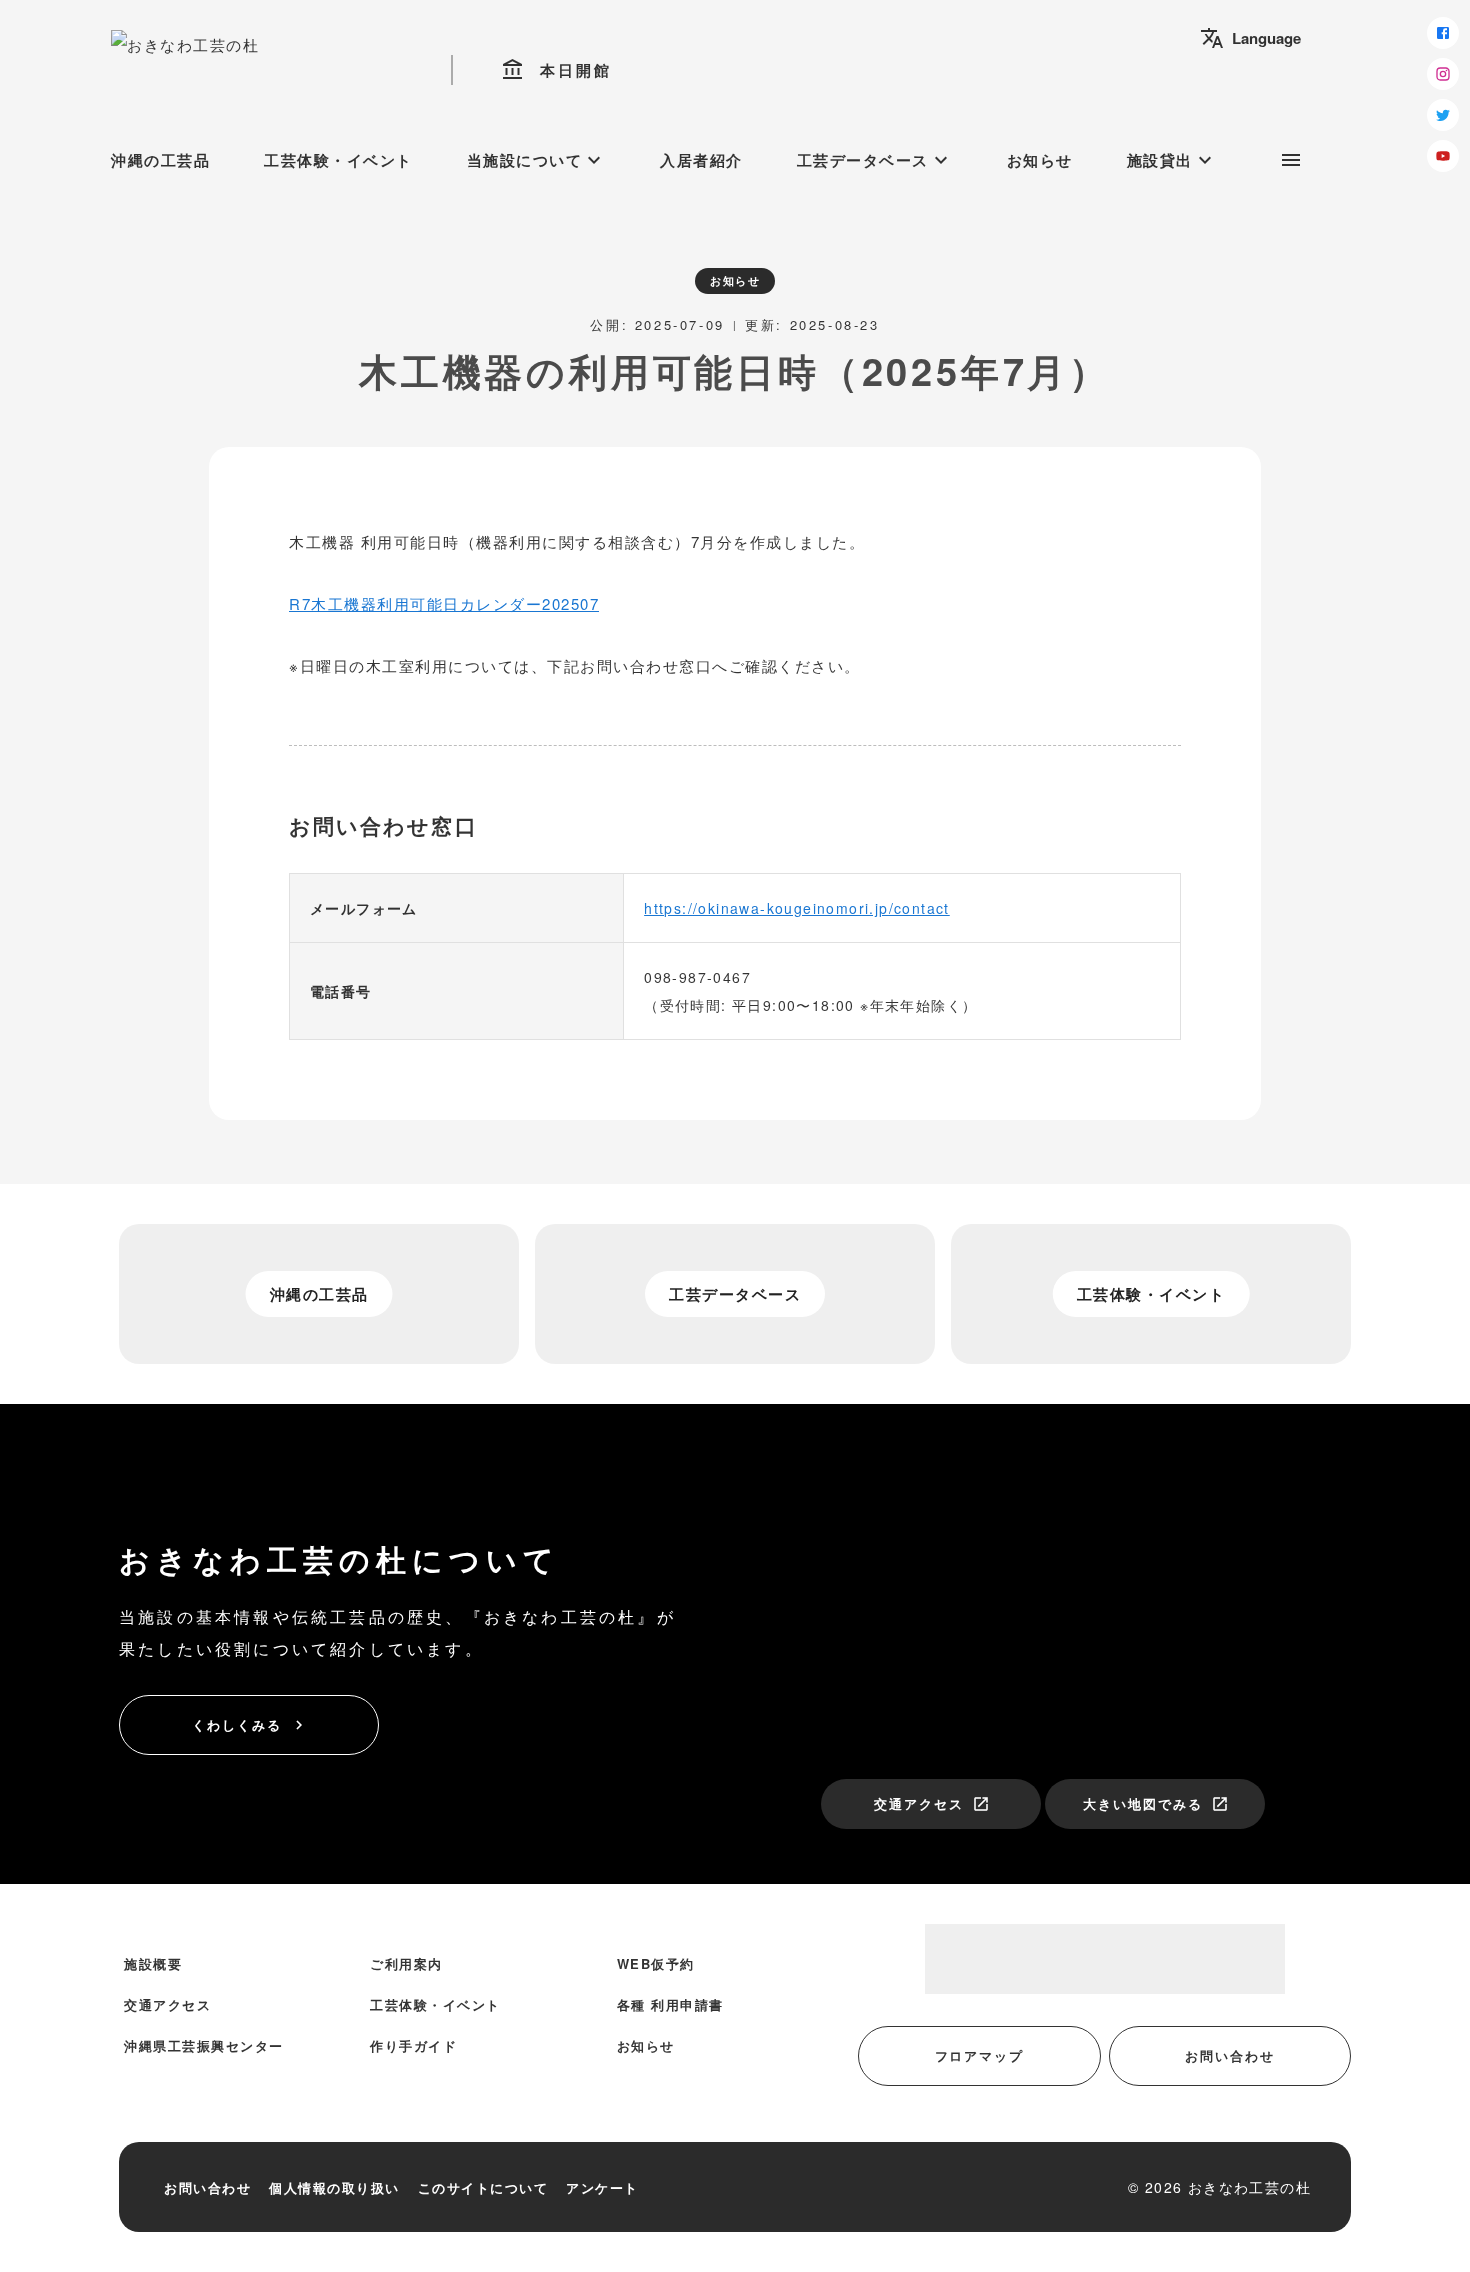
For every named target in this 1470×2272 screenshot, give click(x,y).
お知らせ (1040, 160)
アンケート (602, 2187)
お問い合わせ (1230, 2055)
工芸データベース (875, 160)
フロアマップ (980, 2055)
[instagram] (1443, 74)
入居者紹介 (701, 160)
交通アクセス (932, 1803)
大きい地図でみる (1156, 1803)
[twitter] (1443, 115)
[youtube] (1443, 156)
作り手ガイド (413, 2045)
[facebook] (1443, 33)
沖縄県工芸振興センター (204, 2045)
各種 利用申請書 (670, 2004)
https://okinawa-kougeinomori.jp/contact (797, 908)
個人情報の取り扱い (334, 2187)
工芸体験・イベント (338, 160)
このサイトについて (483, 2187)
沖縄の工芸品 (160, 160)
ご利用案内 (406, 1963)
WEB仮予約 (656, 1963)
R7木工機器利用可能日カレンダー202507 (444, 603)
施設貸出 (1172, 160)
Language (1250, 38)
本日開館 (556, 70)
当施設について (537, 160)
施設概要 (153, 1963)
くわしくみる (250, 1724)
